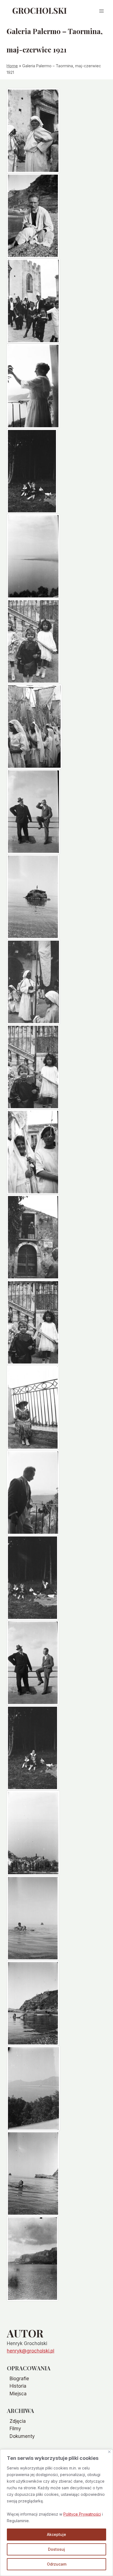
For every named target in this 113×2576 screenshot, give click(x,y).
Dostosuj (56, 2549)
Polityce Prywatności (82, 2514)
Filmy (15, 2429)
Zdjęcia (18, 2421)
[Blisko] (109, 2452)
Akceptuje (56, 2534)
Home (12, 66)
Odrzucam (57, 2564)
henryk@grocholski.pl (31, 2351)
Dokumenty (22, 2436)
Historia (18, 2386)
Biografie (19, 2379)
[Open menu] (101, 11)
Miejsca (18, 2394)
